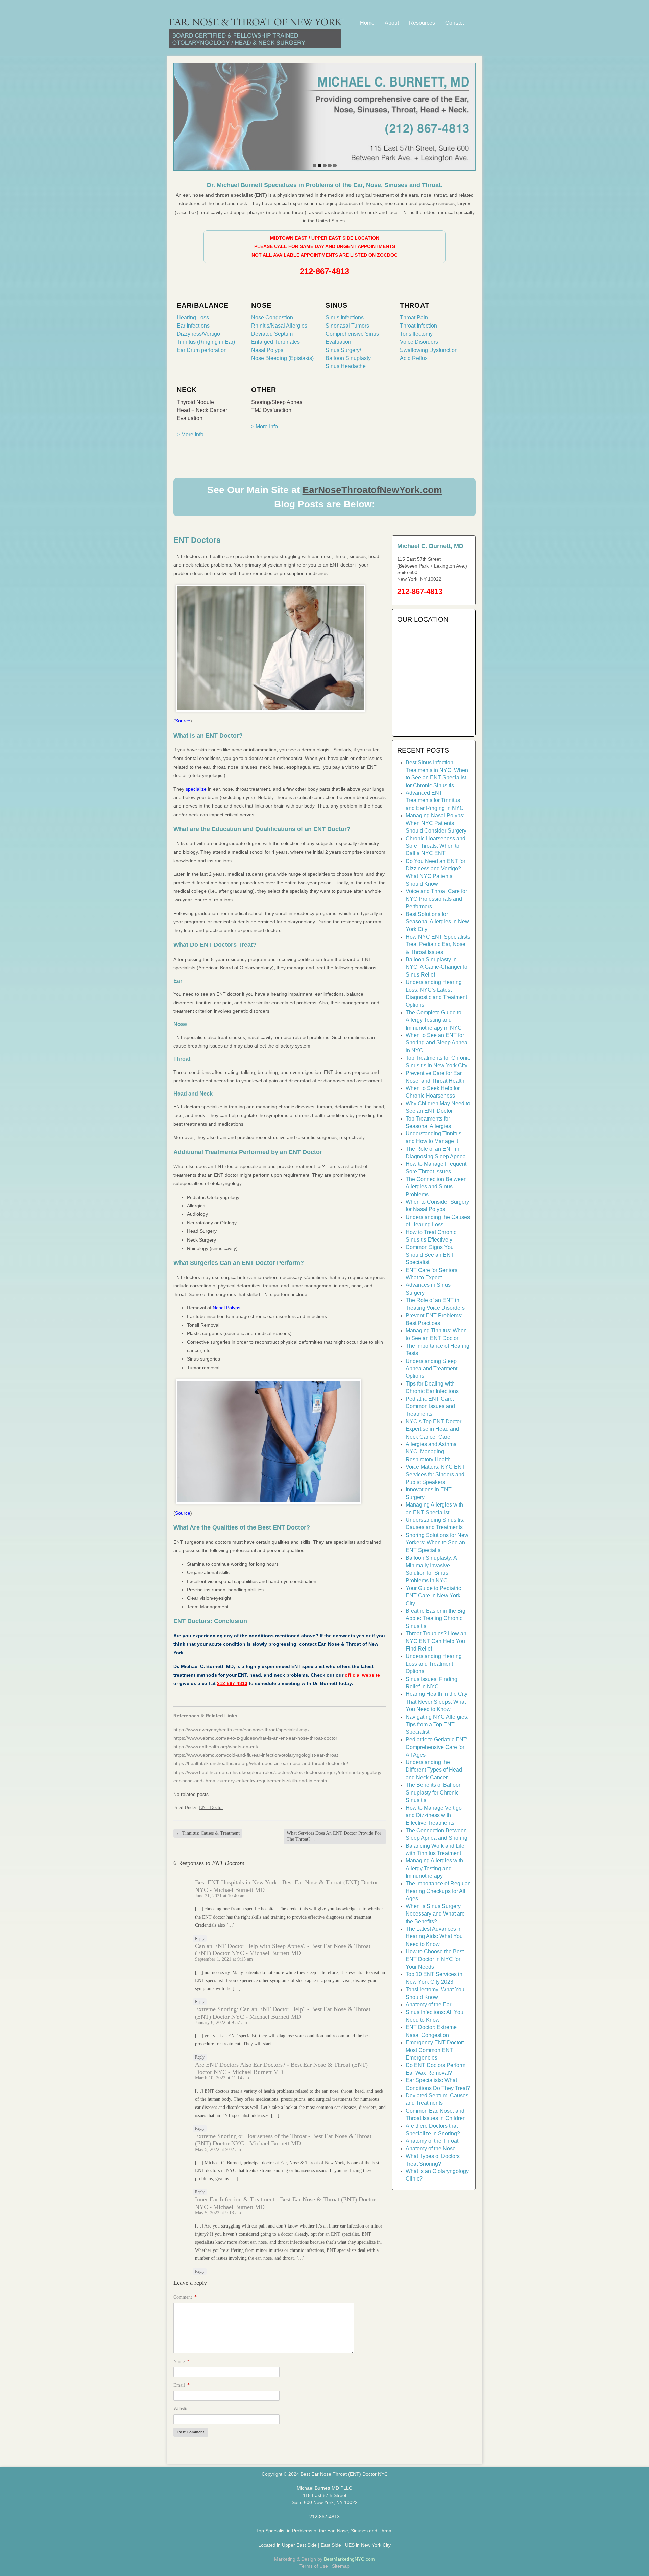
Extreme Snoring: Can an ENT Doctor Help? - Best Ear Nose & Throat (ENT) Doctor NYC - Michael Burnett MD (283, 2013)
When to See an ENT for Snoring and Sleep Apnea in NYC (437, 1043)
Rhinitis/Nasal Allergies (279, 326)
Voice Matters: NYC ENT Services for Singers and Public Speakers (435, 1474)
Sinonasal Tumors (347, 326)
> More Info (190, 435)
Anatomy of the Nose (431, 2149)
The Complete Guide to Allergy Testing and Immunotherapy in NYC (434, 1020)
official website (362, 1675)
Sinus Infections (345, 318)
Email (182, 2385)
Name (181, 2362)
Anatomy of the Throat (432, 2141)
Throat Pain (414, 318)
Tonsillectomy (416, 334)
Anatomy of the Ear (428, 2005)
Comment (185, 2297)
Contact (454, 23)
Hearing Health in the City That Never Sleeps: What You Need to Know (437, 1702)
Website (181, 2409)
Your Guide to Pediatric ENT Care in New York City (433, 1596)
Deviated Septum (272, 334)
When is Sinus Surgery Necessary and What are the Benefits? (435, 1914)
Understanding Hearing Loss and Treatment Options (434, 1664)
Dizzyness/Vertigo (198, 334)
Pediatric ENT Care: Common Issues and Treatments (430, 1406)
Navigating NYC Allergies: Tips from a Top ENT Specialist (437, 1725)
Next (469, 115)
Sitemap (341, 2566)
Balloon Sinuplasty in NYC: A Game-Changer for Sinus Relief (437, 967)
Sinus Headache (346, 366)
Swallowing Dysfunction (429, 350)
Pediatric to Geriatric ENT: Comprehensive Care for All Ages (437, 1747)
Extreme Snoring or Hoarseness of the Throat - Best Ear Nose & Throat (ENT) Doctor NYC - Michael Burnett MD (283, 2140)
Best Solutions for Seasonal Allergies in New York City (437, 922)
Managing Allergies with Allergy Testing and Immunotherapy (434, 1868)
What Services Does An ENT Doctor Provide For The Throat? (334, 1836)
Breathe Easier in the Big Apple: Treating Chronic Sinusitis (436, 1618)
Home (367, 23)
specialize (196, 789)
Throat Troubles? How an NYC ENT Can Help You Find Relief (436, 1641)
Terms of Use (314, 2566)
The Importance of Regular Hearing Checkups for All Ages (438, 1891)
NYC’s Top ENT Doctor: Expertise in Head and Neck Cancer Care (434, 1429)
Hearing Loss (193, 318)
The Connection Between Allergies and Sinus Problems (436, 1187)
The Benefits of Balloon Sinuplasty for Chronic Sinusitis (434, 1792)
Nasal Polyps (267, 350)
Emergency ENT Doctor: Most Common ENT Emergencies (435, 2050)
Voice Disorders (419, 342)
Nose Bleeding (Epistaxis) (282, 358)
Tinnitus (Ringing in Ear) (206, 342)
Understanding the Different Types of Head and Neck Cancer (434, 1770)
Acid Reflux (414, 358)
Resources (422, 23)
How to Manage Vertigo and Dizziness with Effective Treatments (434, 1815)
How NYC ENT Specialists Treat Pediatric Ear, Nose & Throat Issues (438, 944)
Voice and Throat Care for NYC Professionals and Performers (436, 899)
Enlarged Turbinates (275, 342)
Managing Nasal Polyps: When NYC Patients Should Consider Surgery (436, 823)
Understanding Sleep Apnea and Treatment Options (431, 1369)
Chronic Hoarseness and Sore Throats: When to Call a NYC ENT (436, 846)
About (392, 23)
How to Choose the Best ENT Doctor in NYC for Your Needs (435, 1959)
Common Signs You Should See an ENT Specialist (430, 1255)
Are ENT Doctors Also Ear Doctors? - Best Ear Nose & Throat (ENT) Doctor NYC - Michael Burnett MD (281, 2068)
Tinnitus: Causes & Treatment (208, 1833)
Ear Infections (193, 326)
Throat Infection (418, 326)
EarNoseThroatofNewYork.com (372, 490)
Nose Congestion (272, 318)
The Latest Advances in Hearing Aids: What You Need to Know (434, 1936)
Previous (180, 115)
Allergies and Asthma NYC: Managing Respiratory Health (431, 1452)
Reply (200, 1939)
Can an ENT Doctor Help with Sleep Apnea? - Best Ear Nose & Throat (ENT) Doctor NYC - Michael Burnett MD (283, 1950)
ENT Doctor (211, 1808)
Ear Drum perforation (202, 350)
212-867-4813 (324, 271)
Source (183, 721)
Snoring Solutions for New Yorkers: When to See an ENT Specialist (437, 1543)
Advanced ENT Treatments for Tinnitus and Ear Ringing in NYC (435, 800)
